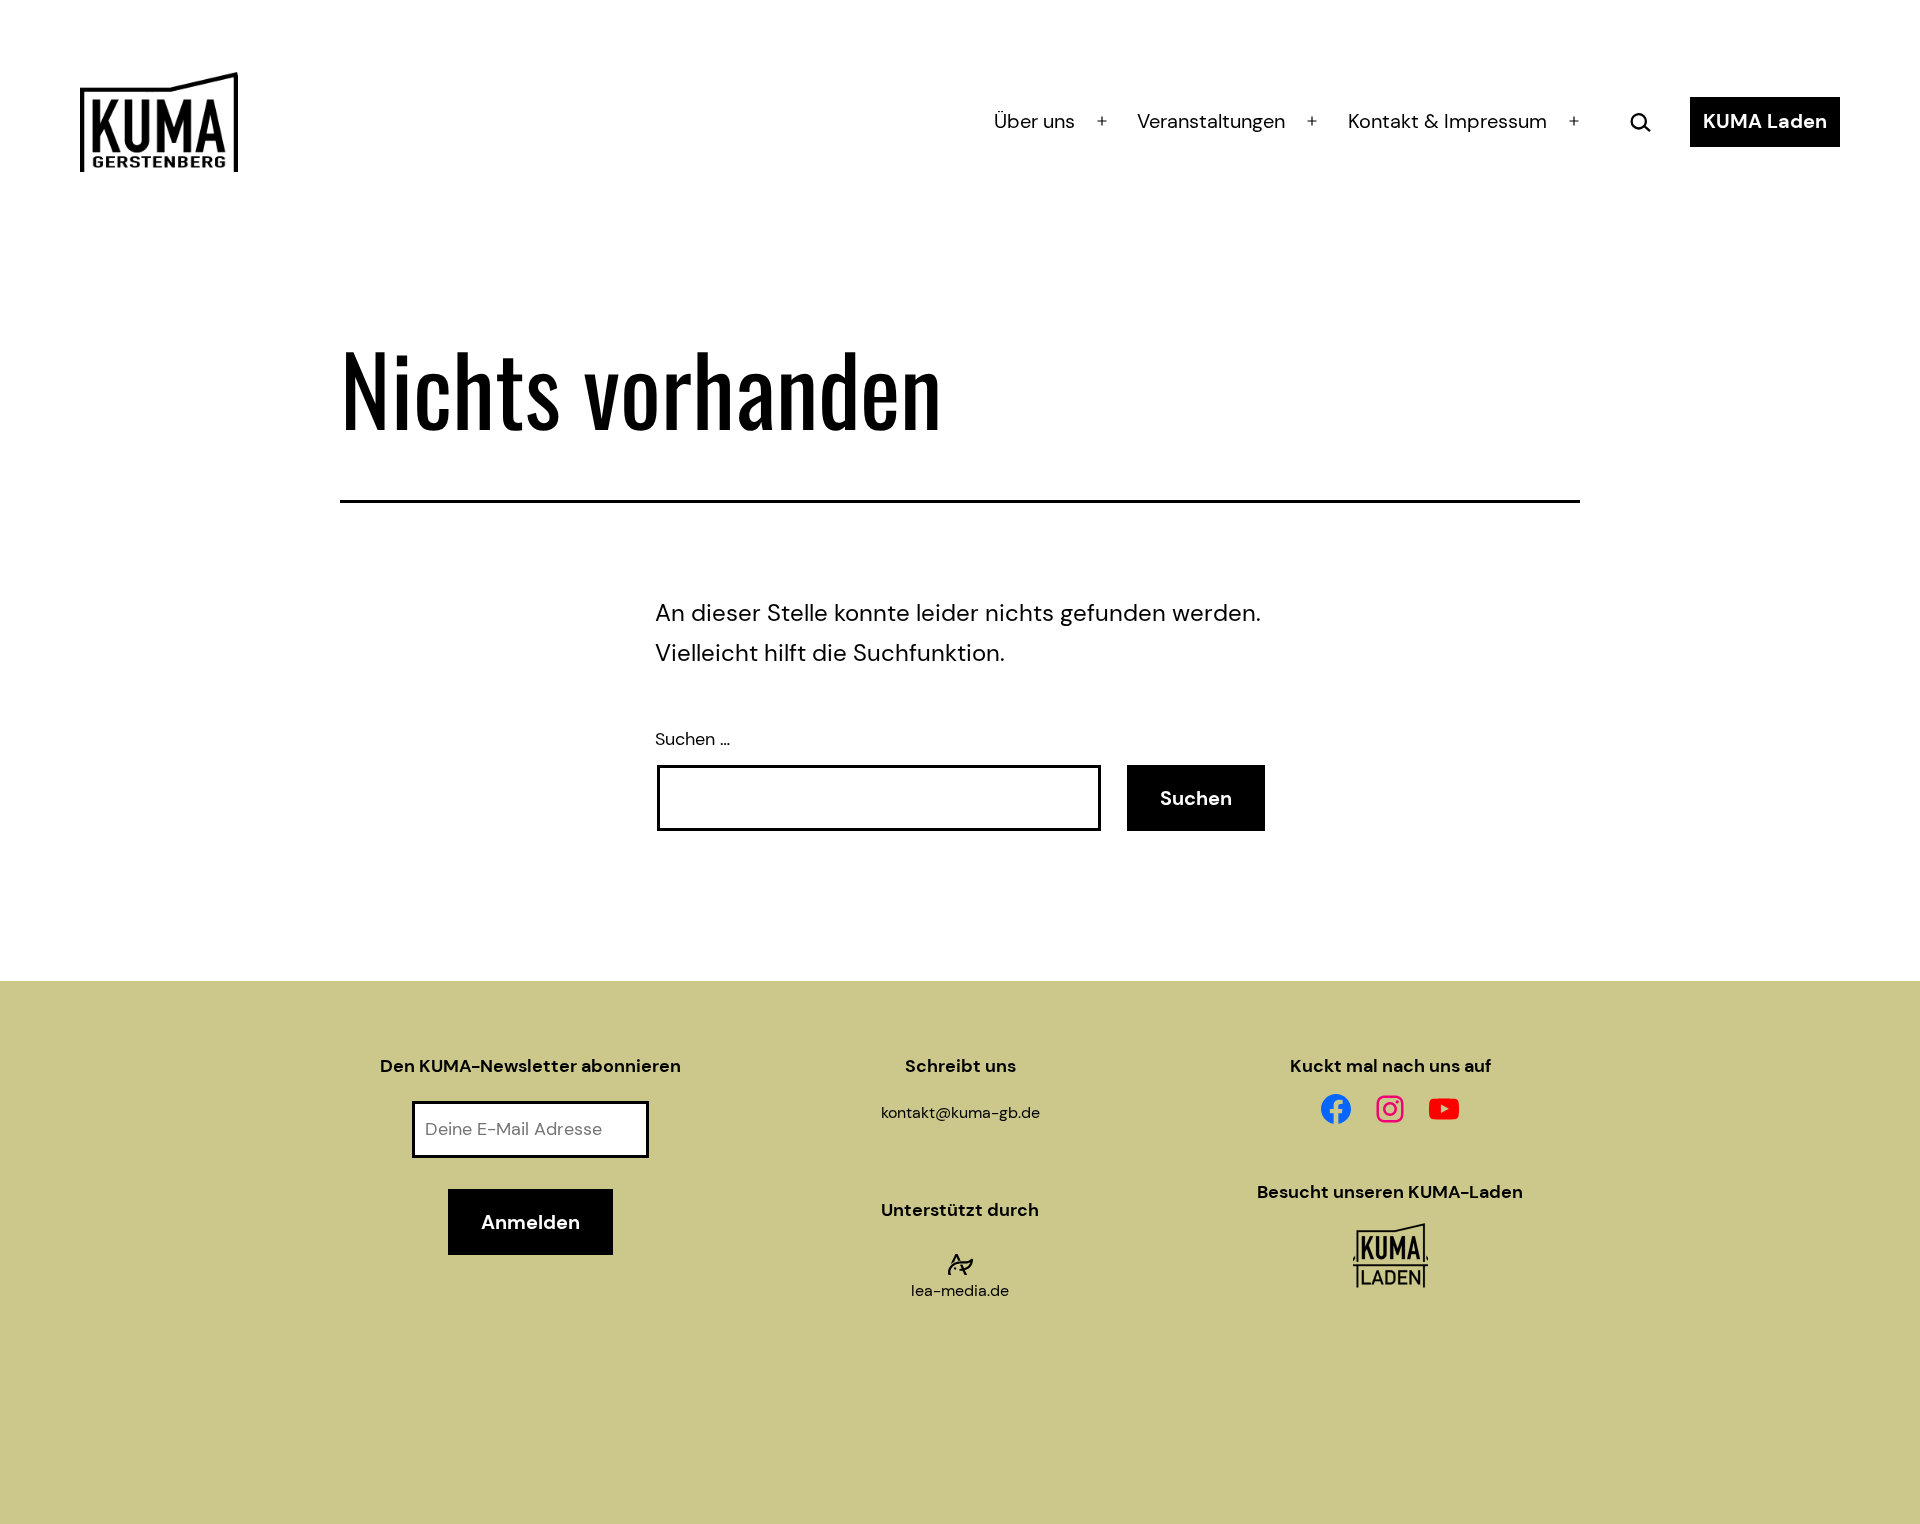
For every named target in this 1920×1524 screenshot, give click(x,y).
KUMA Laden (1765, 121)
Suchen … (692, 739)
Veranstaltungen (1211, 121)
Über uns (1034, 121)
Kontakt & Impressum (1447, 121)
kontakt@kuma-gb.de (960, 1112)
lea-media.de (960, 1290)
